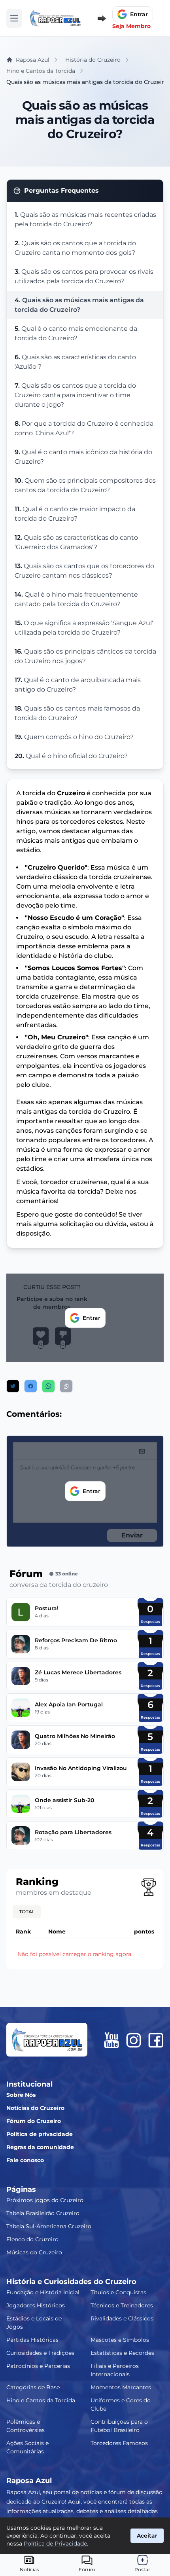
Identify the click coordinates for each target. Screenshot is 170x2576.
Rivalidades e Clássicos (122, 2318)
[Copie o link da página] (66, 1386)
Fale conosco (25, 2160)
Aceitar (147, 2536)
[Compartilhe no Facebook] (31, 1386)
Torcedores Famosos (119, 2443)
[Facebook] (156, 2040)
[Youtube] (111, 2040)
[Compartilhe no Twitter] (13, 1386)
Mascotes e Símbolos (120, 2340)
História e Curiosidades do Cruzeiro (71, 2282)
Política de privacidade (40, 2134)
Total (27, 1912)
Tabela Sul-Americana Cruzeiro (49, 2226)
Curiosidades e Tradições (40, 2353)
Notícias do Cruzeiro (35, 2108)
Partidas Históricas (32, 2340)
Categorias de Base (33, 2387)
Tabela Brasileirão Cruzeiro (43, 2213)
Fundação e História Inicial (43, 2292)
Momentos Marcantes (121, 2387)
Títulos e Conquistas (118, 2292)
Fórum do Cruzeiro (34, 2121)
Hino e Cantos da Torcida (41, 2400)
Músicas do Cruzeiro (34, 2252)
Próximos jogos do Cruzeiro (45, 2200)
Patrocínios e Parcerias (38, 2366)
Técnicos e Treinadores (122, 2305)
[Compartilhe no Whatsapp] (48, 1386)
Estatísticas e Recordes (122, 2353)
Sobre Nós (21, 2095)
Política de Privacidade (55, 2544)
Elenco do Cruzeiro (32, 2239)
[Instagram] (134, 2040)
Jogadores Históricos (36, 2305)
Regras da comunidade (40, 2147)
